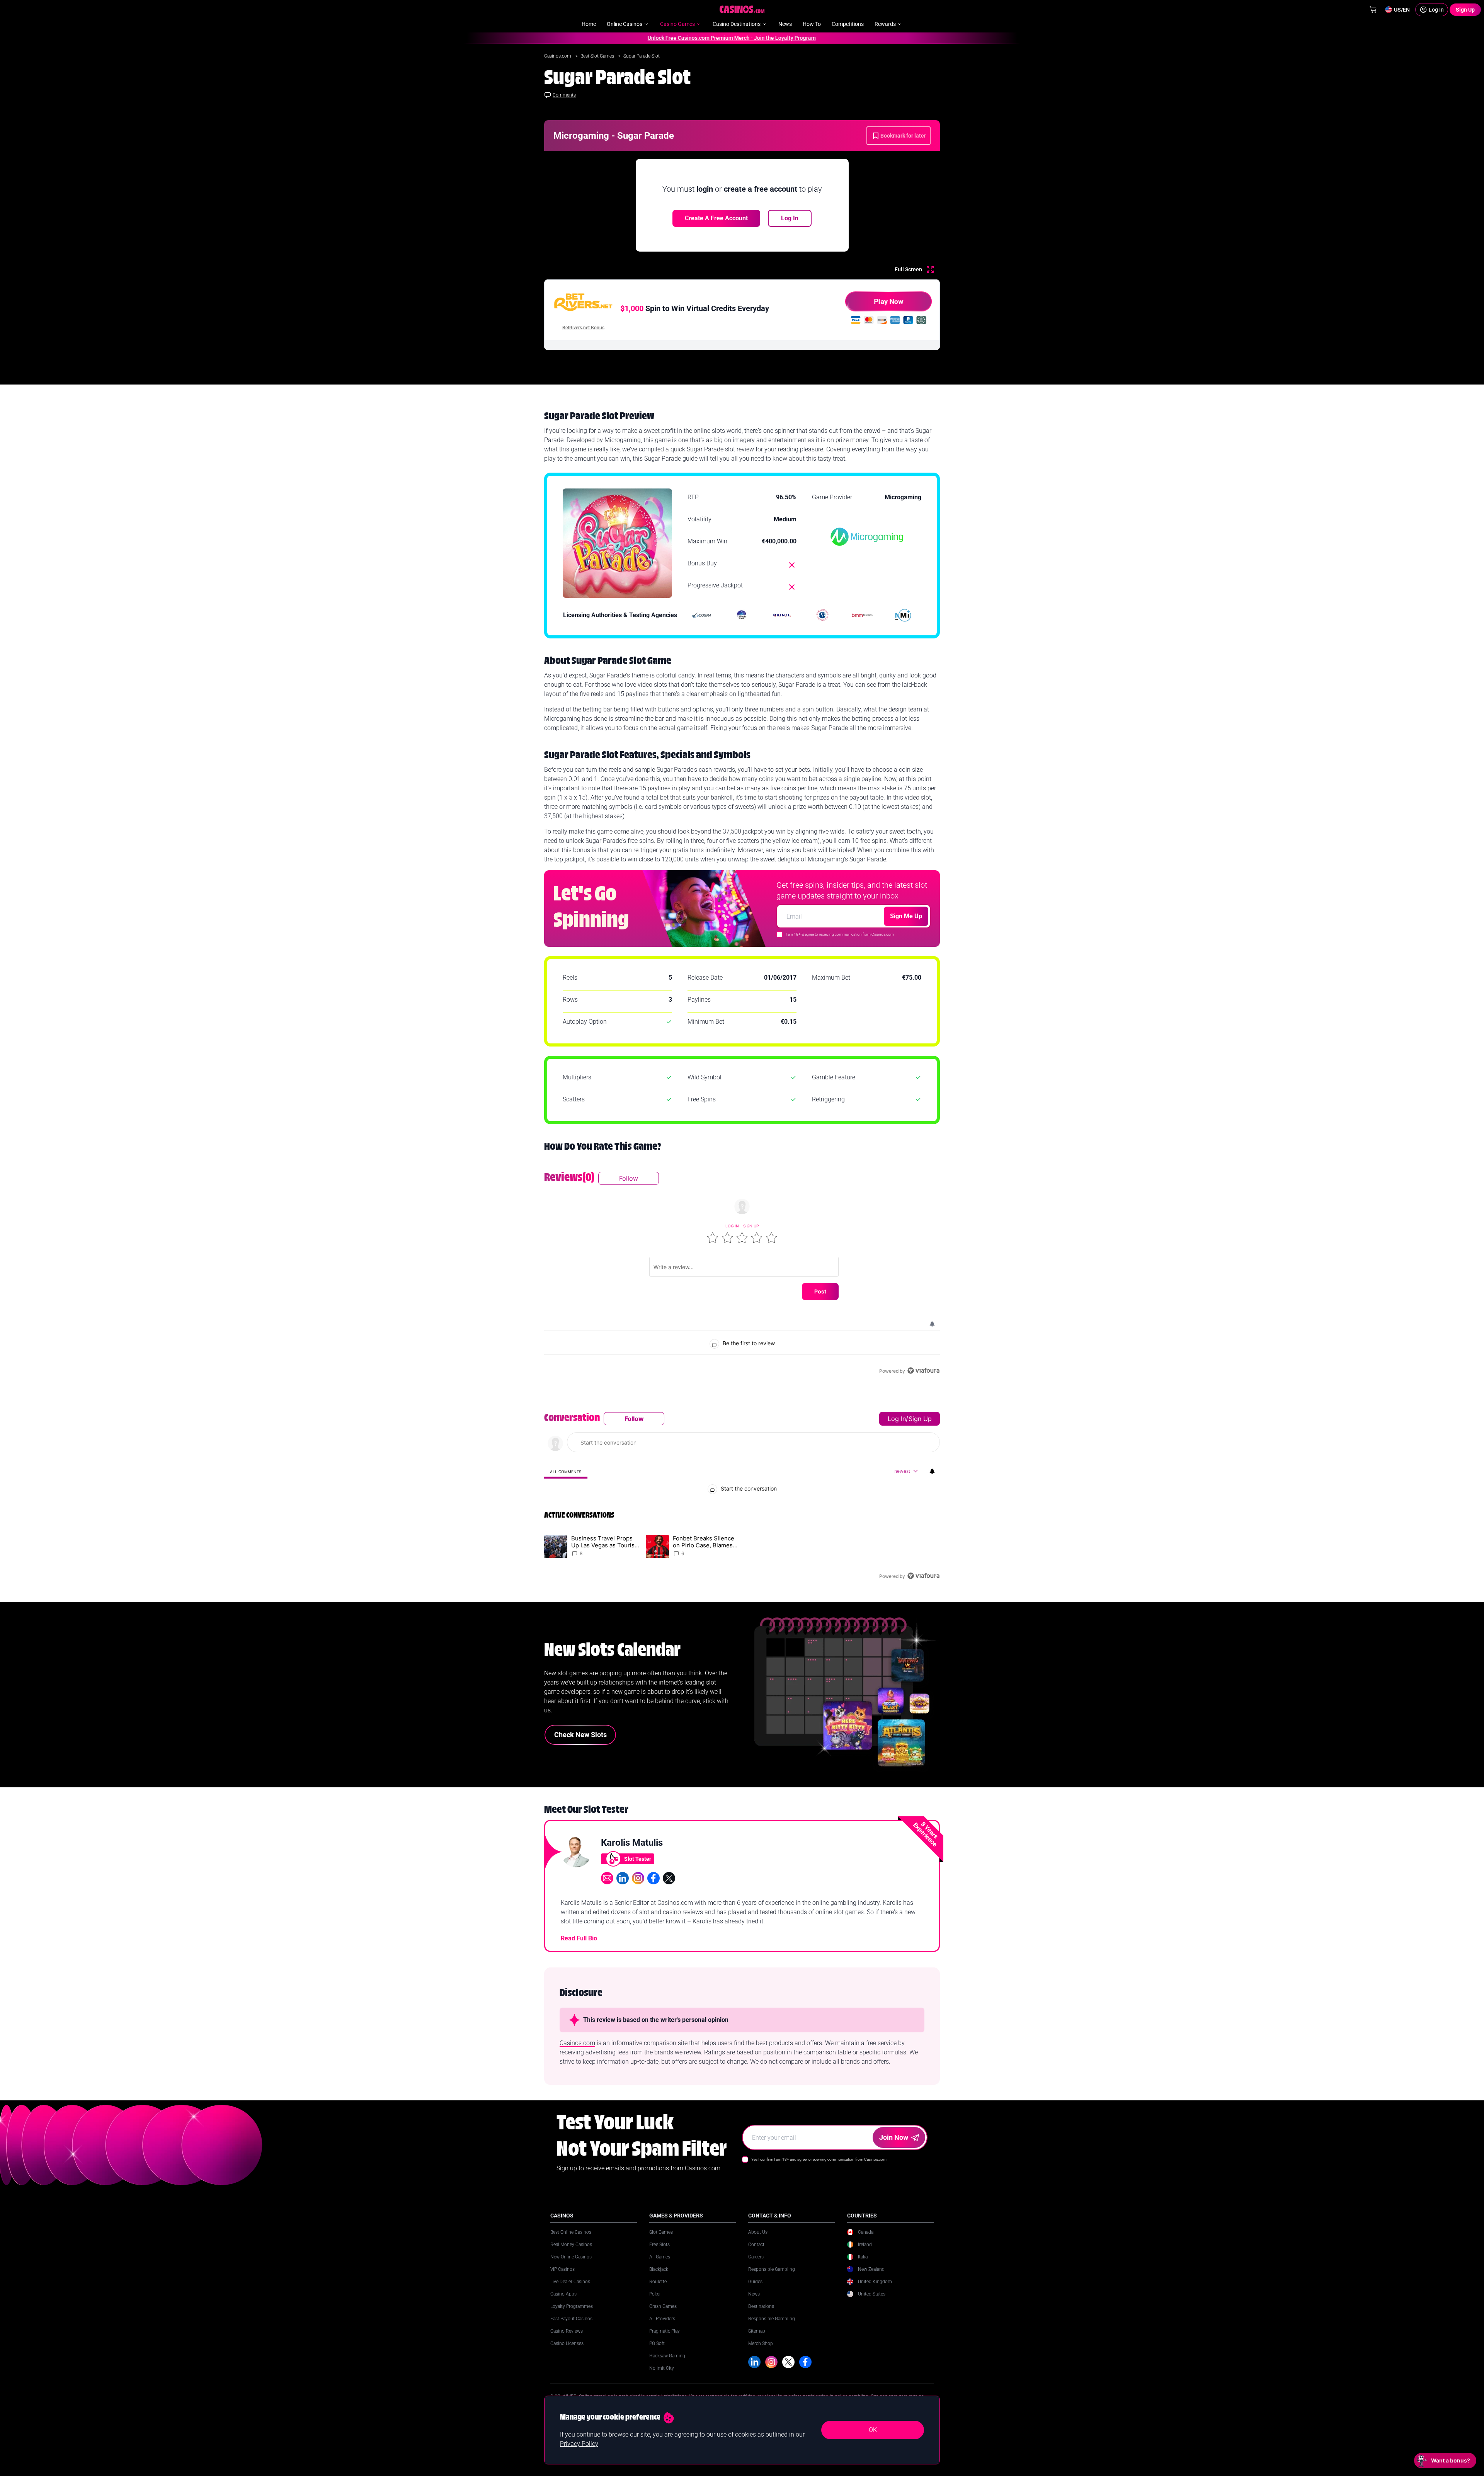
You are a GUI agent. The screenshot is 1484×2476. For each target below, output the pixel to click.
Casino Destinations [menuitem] (737, 24)
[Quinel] (782, 615)
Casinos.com (558, 56)
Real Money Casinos (571, 2245)
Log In (790, 218)
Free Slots (659, 2245)
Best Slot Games (598, 56)
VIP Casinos (562, 2269)
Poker (655, 2294)
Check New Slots (580, 1735)
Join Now (894, 2137)
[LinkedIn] (754, 2362)
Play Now (888, 301)
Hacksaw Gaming (667, 2356)
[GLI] (822, 615)
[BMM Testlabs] (863, 615)
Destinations (761, 2306)
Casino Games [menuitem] (677, 24)
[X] (788, 2362)
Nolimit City (662, 2368)
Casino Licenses (567, 2343)
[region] (742, 1274)
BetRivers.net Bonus (583, 328)
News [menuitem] (785, 24)
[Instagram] (771, 2362)
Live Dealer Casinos (570, 2282)
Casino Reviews (567, 2331)
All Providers (662, 2319)
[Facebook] (805, 2362)
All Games (660, 2257)
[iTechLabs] (742, 615)
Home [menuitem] (589, 24)
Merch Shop (761, 2343)
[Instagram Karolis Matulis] (638, 1878)
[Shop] (1373, 10)
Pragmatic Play (665, 2331)
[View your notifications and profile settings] (932, 1324)
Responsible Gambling (772, 2269)
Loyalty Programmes (572, 2306)
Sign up (751, 1226)
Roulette (658, 2282)
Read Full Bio (579, 1938)
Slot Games (661, 2232)
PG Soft (657, 2343)
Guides (755, 2282)
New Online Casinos (571, 2257)
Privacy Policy (579, 2444)
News (754, 2294)
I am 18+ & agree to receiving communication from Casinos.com (840, 934)
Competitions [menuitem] (848, 24)
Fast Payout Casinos (571, 2319)
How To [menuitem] (812, 24)
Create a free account (716, 218)
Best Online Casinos (571, 2232)
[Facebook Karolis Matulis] (654, 1878)
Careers (756, 2257)
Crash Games (663, 2306)
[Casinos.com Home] (742, 9)
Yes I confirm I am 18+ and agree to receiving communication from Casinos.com (819, 2159)
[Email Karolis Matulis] (607, 1878)
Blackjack (659, 2269)
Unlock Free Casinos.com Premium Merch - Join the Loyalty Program (658, 38)
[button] (713, 1238)
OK (873, 2430)
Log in (732, 1226)
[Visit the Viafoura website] (923, 1371)
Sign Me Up (906, 916)
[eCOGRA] (701, 615)
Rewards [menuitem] (885, 24)
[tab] (566, 1471)
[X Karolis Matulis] (669, 1878)
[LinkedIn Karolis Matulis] (623, 1878)
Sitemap (757, 2331)
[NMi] (903, 615)
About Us (758, 2232)
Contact (756, 2245)
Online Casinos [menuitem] (625, 24)
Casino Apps (563, 2294)
